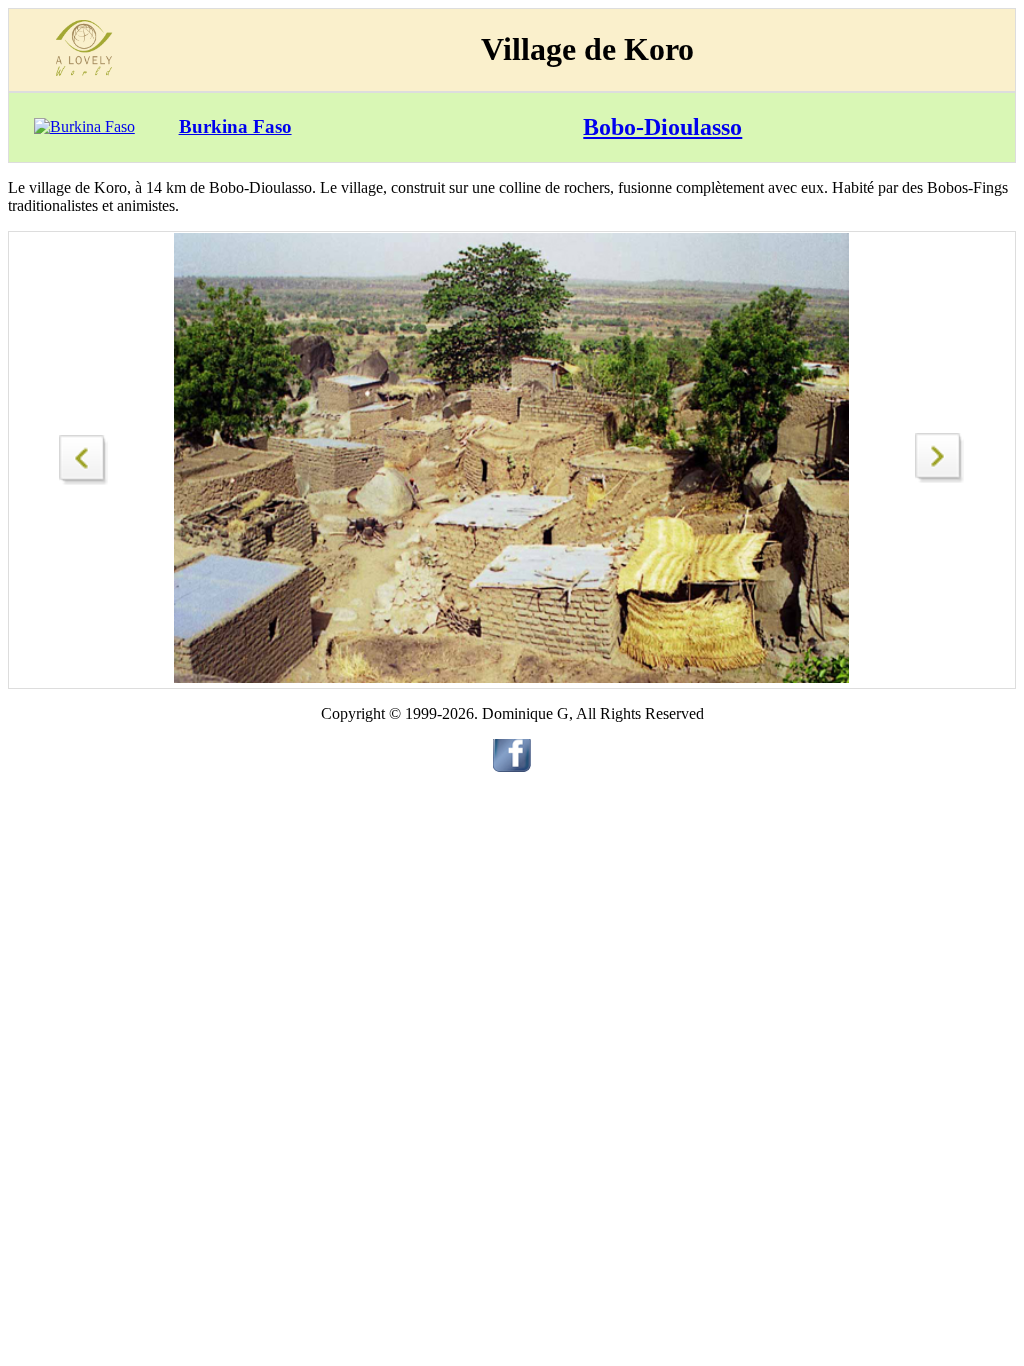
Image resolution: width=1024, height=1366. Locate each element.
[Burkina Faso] (84, 126)
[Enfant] (940, 477)
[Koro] (84, 454)
